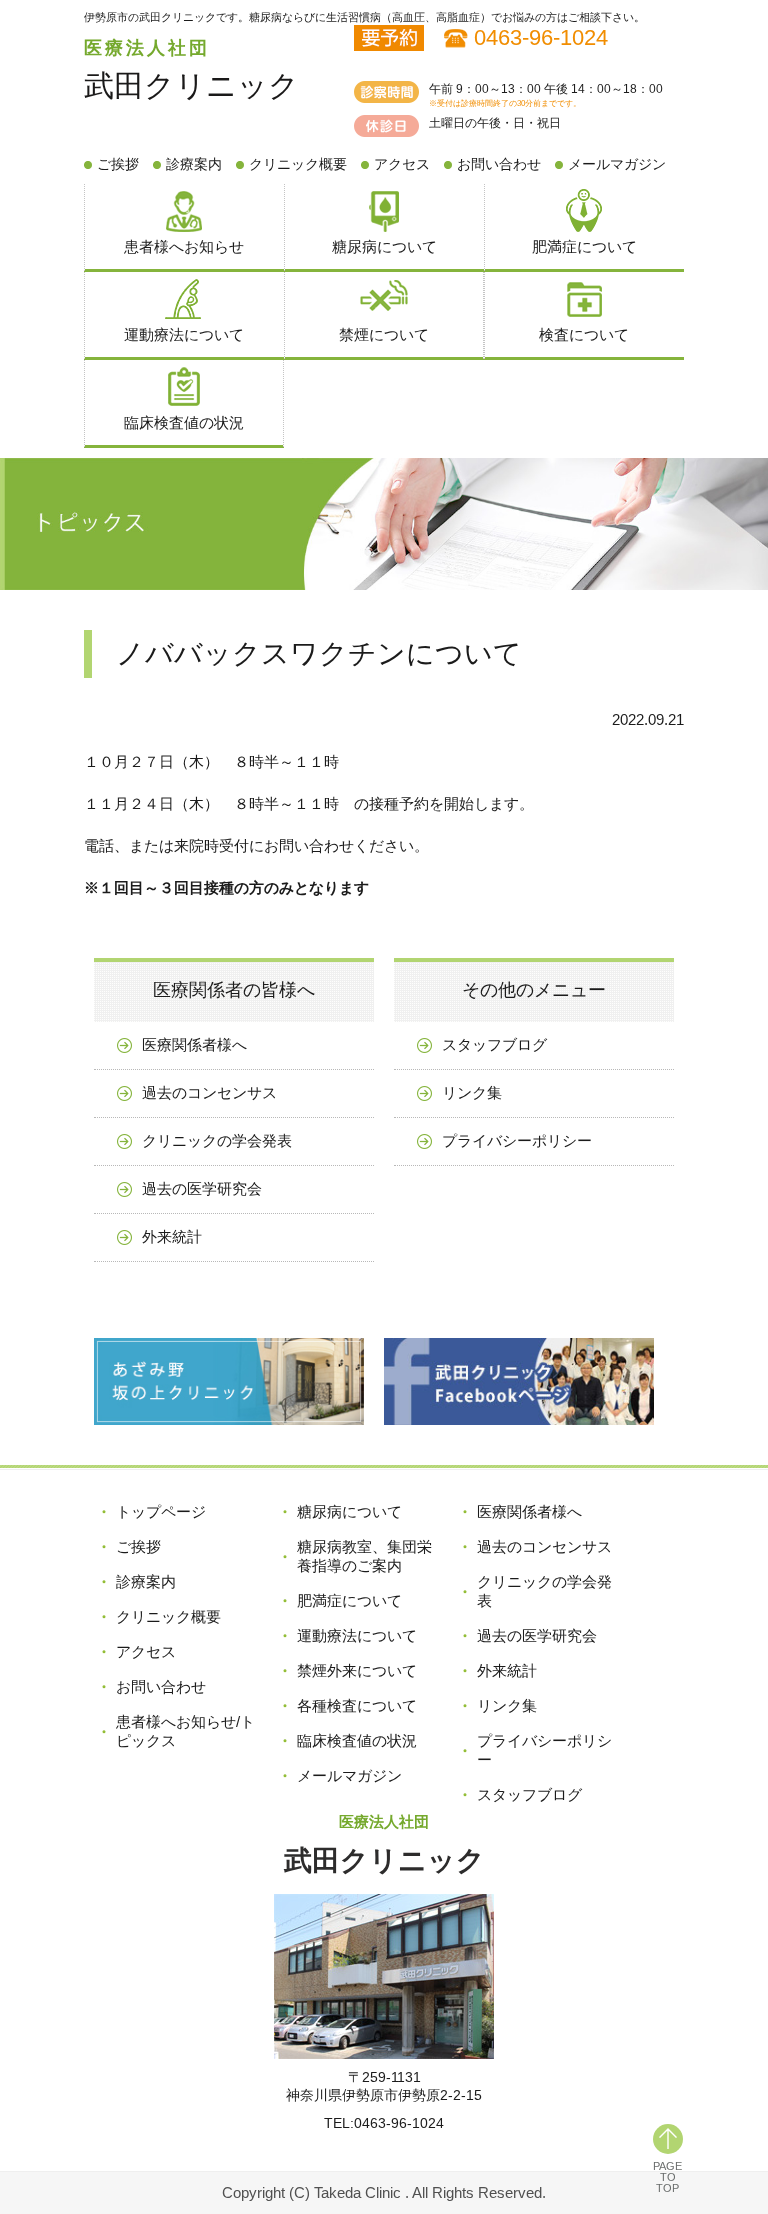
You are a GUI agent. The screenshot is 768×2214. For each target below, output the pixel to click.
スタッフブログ (494, 1044)
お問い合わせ (499, 164)
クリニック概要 (298, 164)
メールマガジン (617, 164)
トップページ (161, 1511)
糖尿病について (384, 246)
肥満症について (584, 246)
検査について (584, 334)
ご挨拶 (118, 164)
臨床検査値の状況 (184, 422)
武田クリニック (191, 85)
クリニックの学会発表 (217, 1140)
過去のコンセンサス (209, 1092)
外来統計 (172, 1236)
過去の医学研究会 (202, 1188)
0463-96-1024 (541, 37)
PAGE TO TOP (667, 2177)
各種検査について (357, 1705)
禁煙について (384, 334)
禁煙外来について (357, 1670)
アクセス (402, 164)
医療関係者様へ (194, 1044)
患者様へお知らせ (184, 246)
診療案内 (194, 164)
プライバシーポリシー (517, 1140)
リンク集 (472, 1092)
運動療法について (184, 334)
